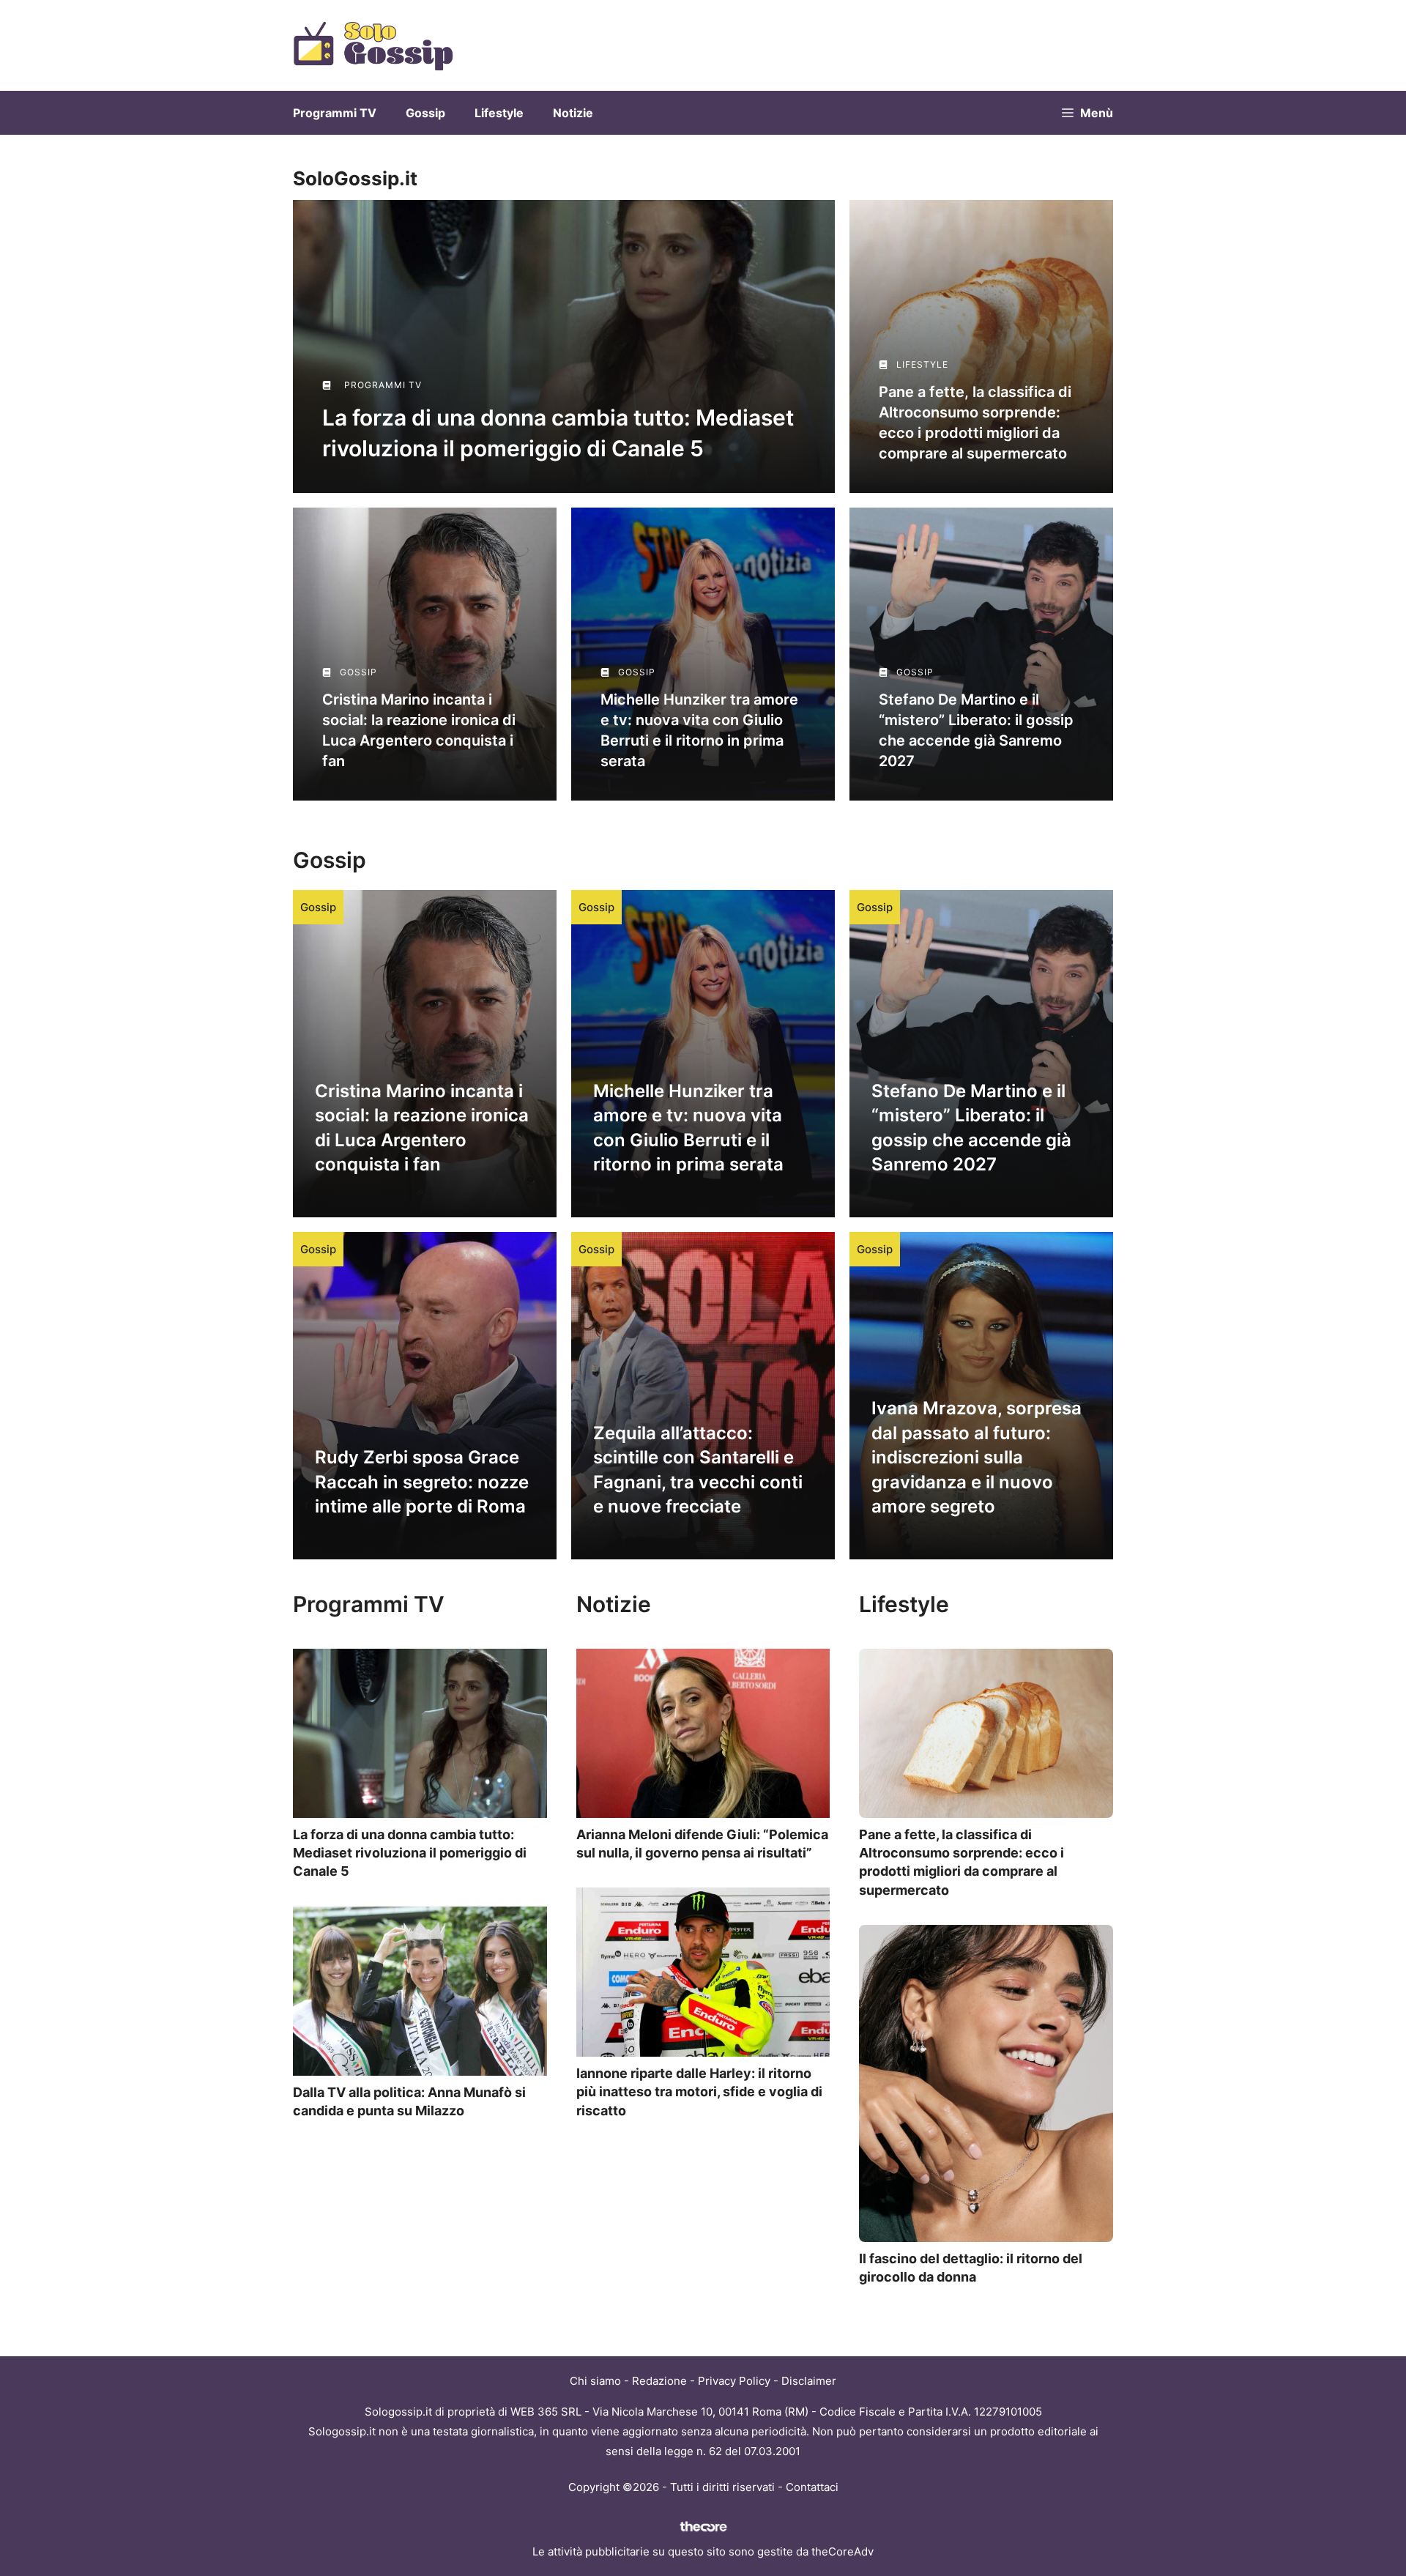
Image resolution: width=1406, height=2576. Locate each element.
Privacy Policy (734, 2381)
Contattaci (812, 2487)
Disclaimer (809, 2381)
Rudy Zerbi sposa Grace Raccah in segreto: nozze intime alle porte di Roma (422, 1482)
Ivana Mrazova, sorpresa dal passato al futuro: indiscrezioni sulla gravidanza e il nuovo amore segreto (977, 1457)
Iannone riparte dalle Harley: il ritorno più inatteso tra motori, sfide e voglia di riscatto (699, 2091)
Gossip (425, 113)
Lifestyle (499, 113)
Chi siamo (595, 2381)
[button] (1087, 113)
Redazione (659, 2381)
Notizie (573, 113)
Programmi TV (335, 113)
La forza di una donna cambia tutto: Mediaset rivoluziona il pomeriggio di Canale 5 (410, 1853)
